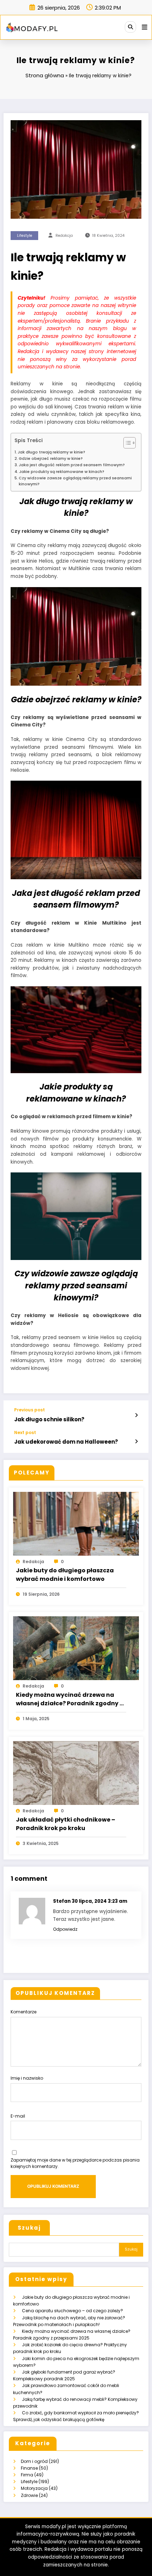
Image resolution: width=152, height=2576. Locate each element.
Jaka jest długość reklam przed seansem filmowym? (72, 465)
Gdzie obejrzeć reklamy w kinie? (51, 459)
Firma (27, 2475)
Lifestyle (25, 236)
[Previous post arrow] (136, 1415)
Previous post (30, 1410)
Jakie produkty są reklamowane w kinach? (62, 472)
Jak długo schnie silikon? (49, 1419)
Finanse (29, 2468)
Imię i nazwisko (27, 2078)
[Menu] (145, 27)
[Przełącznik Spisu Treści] (126, 443)
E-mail (18, 2116)
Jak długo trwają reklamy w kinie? (51, 452)
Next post (25, 1433)
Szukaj (29, 2228)
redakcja (64, 236)
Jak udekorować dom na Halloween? (66, 1442)
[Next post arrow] (136, 1442)
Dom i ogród (34, 2461)
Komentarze (24, 2012)
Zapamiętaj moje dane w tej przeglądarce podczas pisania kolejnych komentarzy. (75, 2163)
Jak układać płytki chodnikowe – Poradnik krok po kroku (66, 1824)
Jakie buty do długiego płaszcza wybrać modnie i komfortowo (65, 1575)
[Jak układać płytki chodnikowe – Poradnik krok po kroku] (76, 1772)
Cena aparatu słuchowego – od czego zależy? (72, 2311)
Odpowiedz (65, 1929)
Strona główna (45, 75)
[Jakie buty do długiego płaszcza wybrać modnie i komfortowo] (76, 1523)
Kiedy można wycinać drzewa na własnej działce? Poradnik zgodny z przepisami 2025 (69, 1699)
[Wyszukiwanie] (130, 27)
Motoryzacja (34, 2488)
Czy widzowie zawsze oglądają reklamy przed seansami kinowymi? (75, 481)
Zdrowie (29, 2495)
